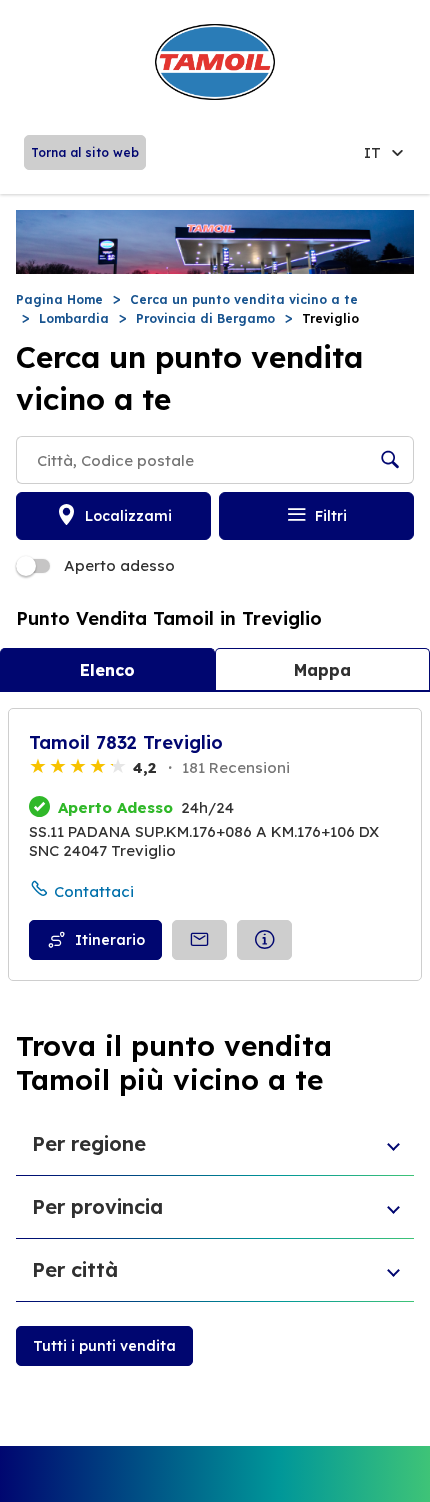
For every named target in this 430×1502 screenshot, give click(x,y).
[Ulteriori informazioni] (264, 940)
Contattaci (94, 891)
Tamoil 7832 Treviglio (126, 742)
